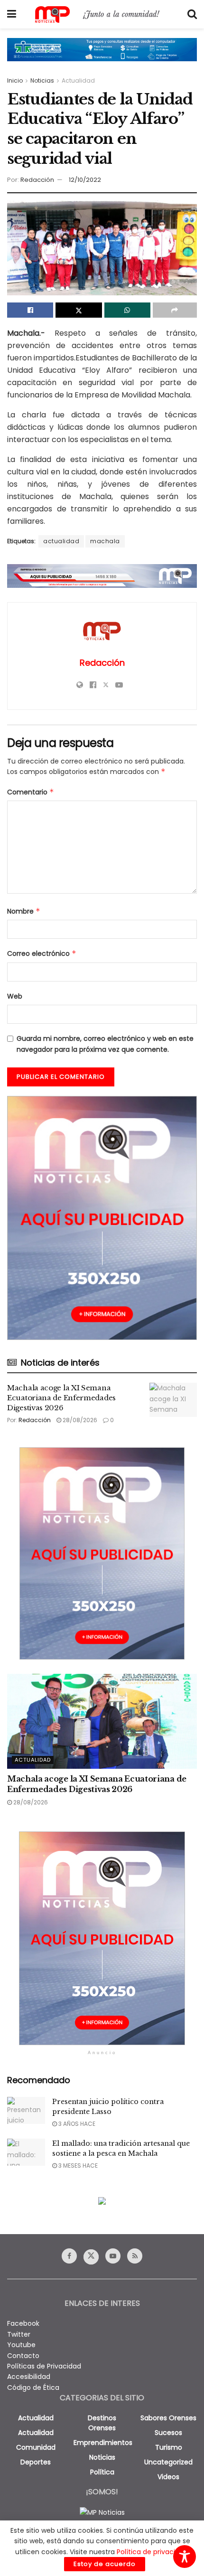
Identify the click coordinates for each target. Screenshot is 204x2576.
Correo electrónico (42, 953)
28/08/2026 (79, 1420)
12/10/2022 (85, 180)
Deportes (36, 2462)
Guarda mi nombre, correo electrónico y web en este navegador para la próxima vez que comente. (105, 1044)
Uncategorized (168, 2462)
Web (15, 996)
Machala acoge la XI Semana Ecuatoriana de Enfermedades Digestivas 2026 (61, 1398)
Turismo (169, 2447)
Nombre (24, 911)
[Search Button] (192, 14)
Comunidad (36, 2447)
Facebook (23, 2323)
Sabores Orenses (168, 2418)
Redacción (37, 180)
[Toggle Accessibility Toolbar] (185, 2557)
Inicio (15, 80)
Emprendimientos (103, 2443)
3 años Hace (76, 2124)
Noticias (42, 80)
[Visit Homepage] (102, 14)
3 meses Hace (77, 2166)
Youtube (21, 2345)
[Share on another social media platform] (175, 310)
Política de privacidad (152, 2552)
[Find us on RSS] (135, 2256)
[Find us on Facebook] (69, 2256)
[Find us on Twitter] (91, 2257)
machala (105, 541)
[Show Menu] (12, 14)
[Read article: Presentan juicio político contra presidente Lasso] (26, 2110)
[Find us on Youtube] (113, 2256)
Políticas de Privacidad (44, 2366)
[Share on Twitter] (79, 310)
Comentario (31, 792)
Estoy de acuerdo (105, 2564)
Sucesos (168, 2433)
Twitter (19, 2334)
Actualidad (78, 80)
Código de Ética (33, 2387)
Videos (168, 2477)
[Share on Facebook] (30, 310)
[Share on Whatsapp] (127, 310)
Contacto (23, 2356)
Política (102, 2472)
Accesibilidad (29, 2377)
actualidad (61, 541)
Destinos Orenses (102, 2423)
